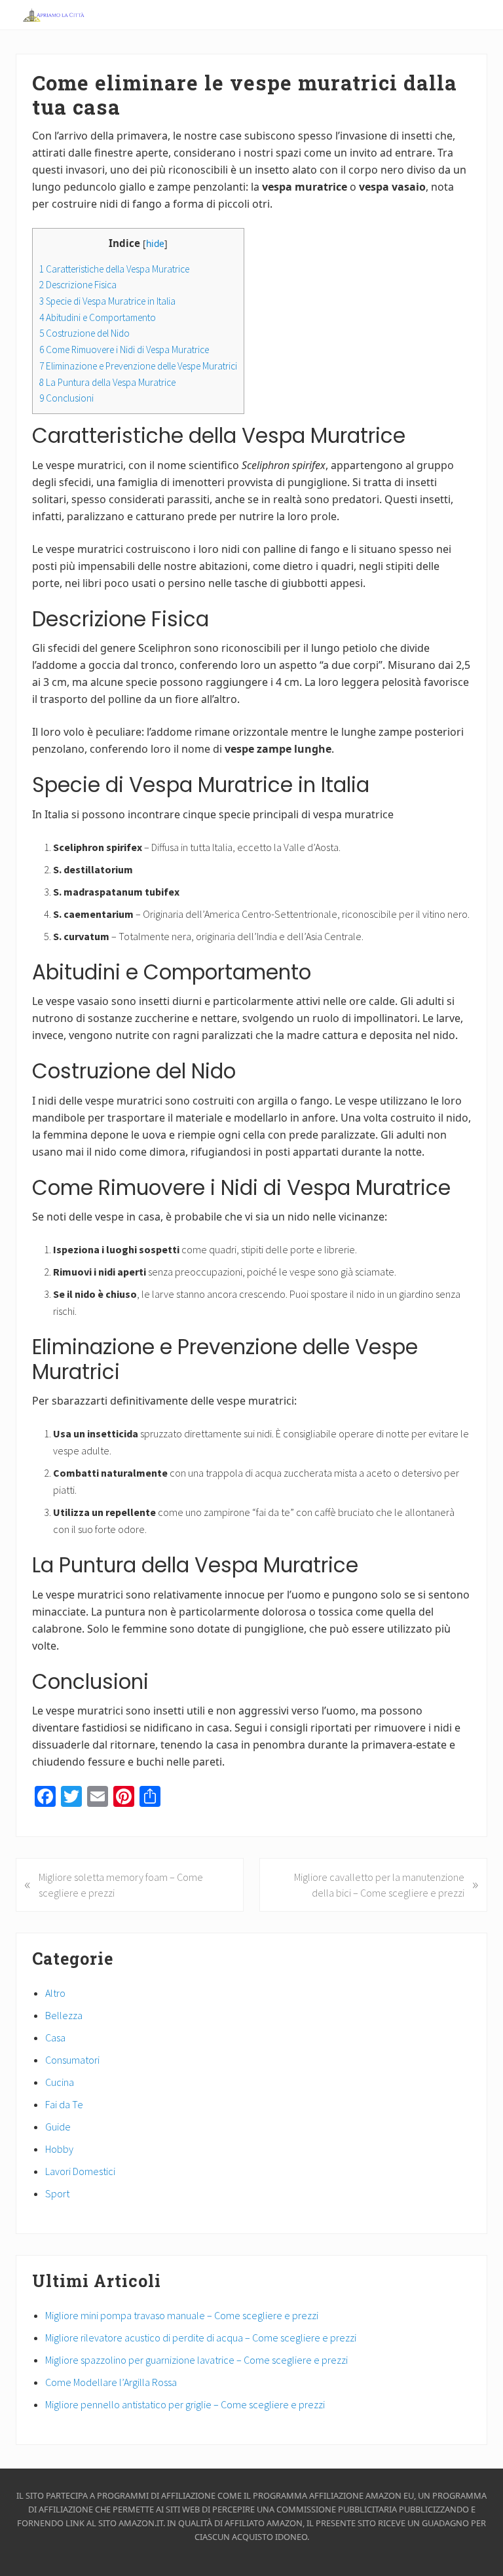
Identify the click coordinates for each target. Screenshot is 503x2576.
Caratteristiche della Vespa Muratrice (114, 269)
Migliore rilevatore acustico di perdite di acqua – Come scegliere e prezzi (201, 2338)
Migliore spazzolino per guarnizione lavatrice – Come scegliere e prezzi (196, 2360)
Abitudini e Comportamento (98, 317)
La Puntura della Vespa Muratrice (107, 382)
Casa (55, 2037)
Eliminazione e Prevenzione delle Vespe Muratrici (138, 366)
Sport (57, 2193)
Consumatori (72, 2060)
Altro (55, 1993)
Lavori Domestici (80, 2171)
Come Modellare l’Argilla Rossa (111, 2382)
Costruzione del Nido (84, 333)
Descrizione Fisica (78, 285)
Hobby (59, 2149)
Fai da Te (64, 2104)
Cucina (60, 2082)
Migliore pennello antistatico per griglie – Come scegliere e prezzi (185, 2404)
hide (155, 243)
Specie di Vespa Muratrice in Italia (107, 301)
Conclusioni (66, 398)
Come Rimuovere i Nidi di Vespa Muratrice (124, 350)
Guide (58, 2127)
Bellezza (64, 2015)
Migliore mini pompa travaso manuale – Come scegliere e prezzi (182, 2315)
